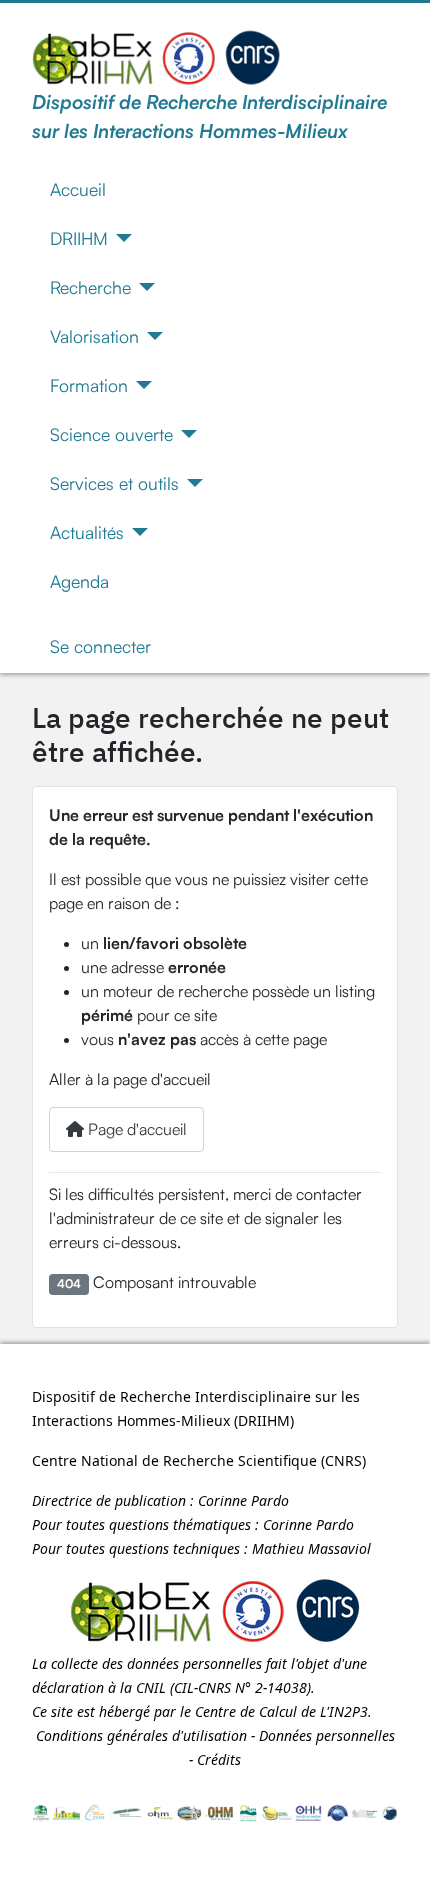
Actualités (87, 532)
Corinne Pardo (243, 1500)
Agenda (79, 581)
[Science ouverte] (185, 434)
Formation (89, 385)
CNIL (151, 1687)
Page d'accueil (135, 1129)
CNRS (343, 1460)
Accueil (78, 189)
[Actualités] (136, 532)
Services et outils (114, 483)
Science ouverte (111, 434)
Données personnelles (327, 1735)
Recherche (90, 287)
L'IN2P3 (344, 1711)
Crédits (219, 1759)
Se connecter (100, 646)
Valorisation (94, 336)
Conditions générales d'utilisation (141, 1735)
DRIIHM (79, 238)
